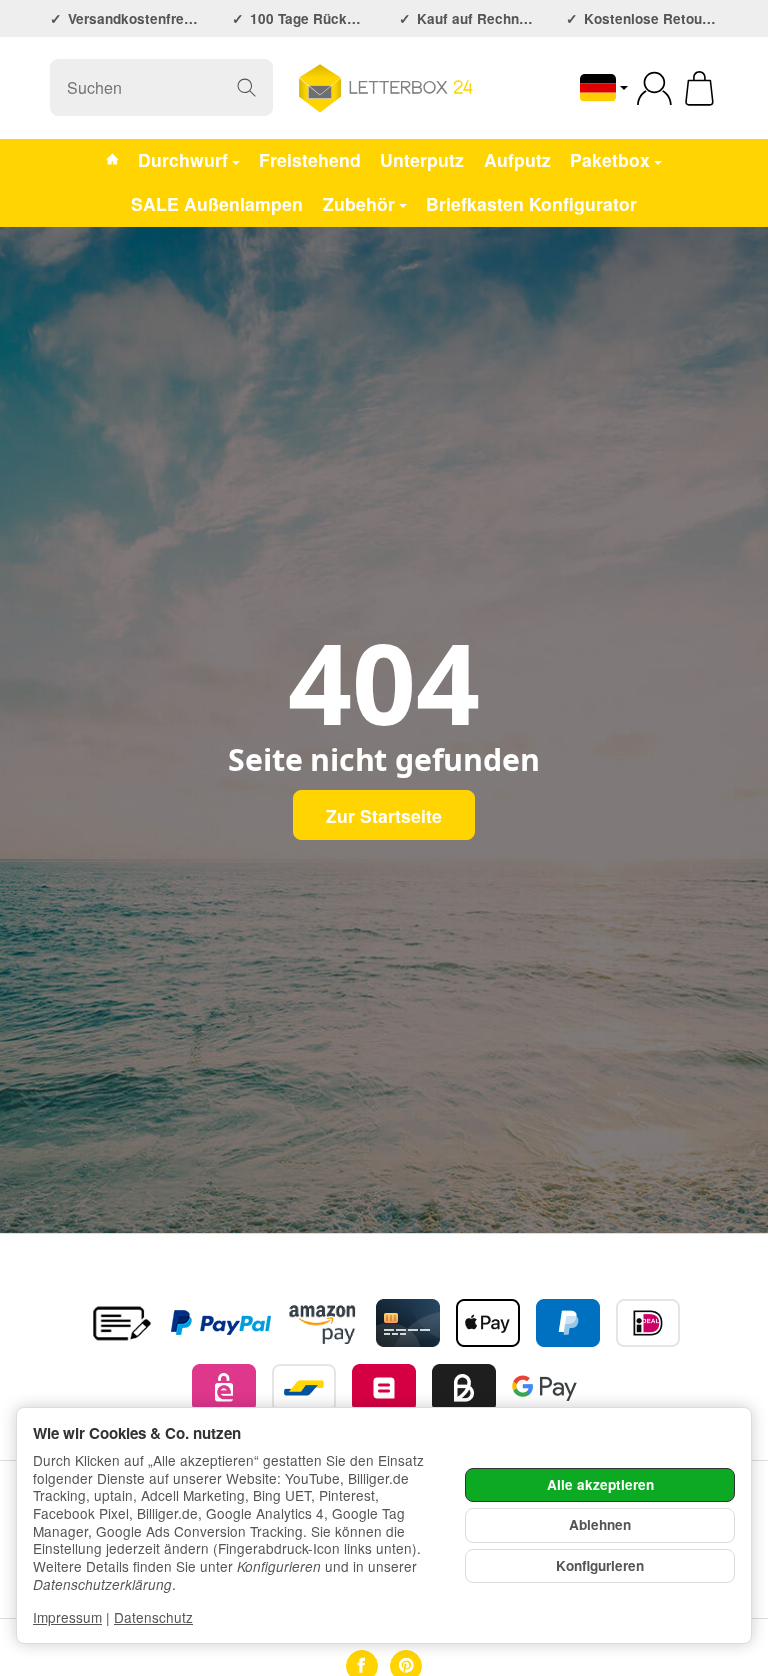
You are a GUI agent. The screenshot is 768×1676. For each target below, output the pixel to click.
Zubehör (359, 203)
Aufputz (517, 159)
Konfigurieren (600, 1565)
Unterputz (422, 159)
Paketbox (610, 159)
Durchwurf (183, 159)
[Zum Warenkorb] (699, 88)
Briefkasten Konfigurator (531, 203)
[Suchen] (246, 87)
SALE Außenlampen (217, 203)
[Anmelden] (654, 88)
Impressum (67, 1617)
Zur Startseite (384, 815)
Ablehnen (600, 1524)
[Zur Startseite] (384, 88)
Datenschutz (153, 1617)
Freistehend (310, 159)
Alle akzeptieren (600, 1484)
